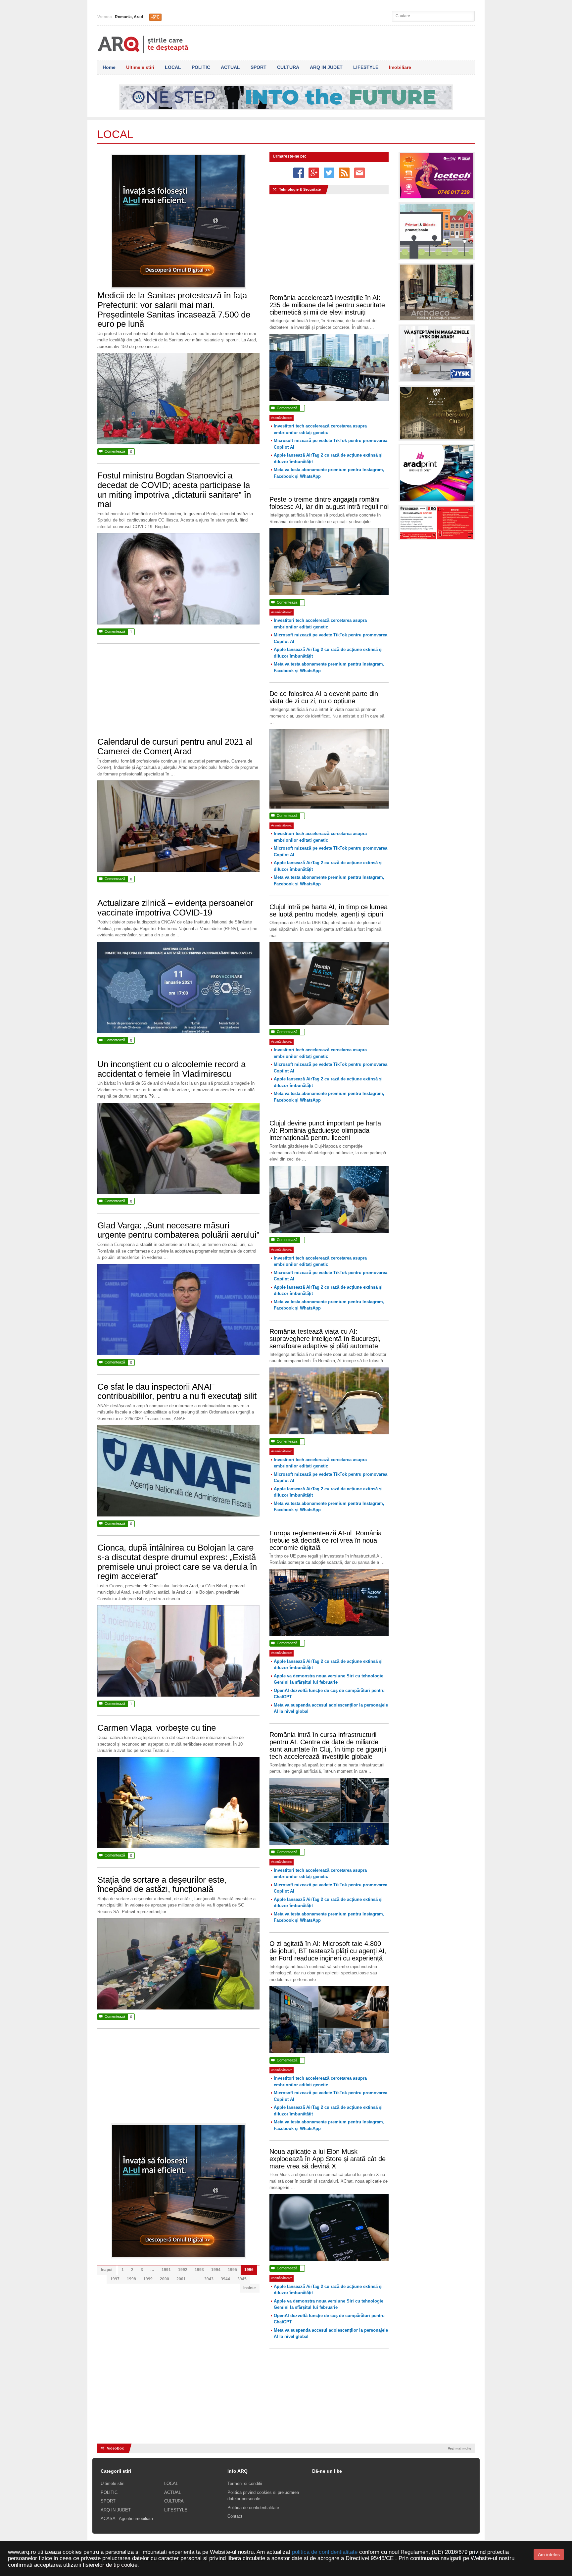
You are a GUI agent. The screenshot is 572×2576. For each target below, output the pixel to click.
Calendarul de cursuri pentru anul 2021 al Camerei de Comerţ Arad (175, 746)
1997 (115, 2279)
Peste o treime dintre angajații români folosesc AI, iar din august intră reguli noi (329, 503)
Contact (235, 2516)
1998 (131, 2279)
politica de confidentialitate (325, 2552)
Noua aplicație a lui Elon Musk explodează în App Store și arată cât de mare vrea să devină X (328, 2159)
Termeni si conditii (245, 2483)
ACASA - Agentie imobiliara (127, 2519)
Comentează (116, 451)
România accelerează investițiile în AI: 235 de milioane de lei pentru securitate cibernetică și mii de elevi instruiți (327, 305)
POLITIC (201, 67)
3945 (242, 2279)
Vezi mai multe (460, 2448)
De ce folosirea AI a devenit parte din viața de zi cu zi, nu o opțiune (324, 697)
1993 (199, 2270)
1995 (232, 2270)
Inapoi (107, 2270)
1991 (166, 2270)
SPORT (259, 67)
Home (109, 67)
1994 (216, 2270)
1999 (148, 2279)
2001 (181, 2279)
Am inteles (549, 2554)
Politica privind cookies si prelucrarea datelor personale (263, 2496)
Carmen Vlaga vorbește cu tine (157, 1728)
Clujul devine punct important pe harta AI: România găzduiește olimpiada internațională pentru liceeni (325, 1130)
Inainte (250, 2288)
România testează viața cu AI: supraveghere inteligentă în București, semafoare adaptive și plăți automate (325, 1339)
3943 (209, 2279)
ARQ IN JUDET (326, 67)
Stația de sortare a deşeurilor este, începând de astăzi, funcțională (162, 1884)
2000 (165, 2279)
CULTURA (288, 67)
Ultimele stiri (140, 67)
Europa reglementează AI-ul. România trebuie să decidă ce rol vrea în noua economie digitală (326, 1540)
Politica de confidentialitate (253, 2508)
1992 (183, 2270)
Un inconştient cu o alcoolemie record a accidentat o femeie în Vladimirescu (171, 1069)
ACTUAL (230, 67)
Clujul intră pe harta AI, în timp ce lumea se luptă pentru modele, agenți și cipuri (329, 911)
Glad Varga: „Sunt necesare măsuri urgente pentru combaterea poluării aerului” (178, 1230)
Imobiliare (400, 67)
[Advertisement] (178, 694)
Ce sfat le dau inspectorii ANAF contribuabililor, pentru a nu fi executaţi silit (177, 1391)
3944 (225, 2279)
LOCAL (173, 67)
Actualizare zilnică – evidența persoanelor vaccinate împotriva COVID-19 (175, 908)
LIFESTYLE (366, 67)
